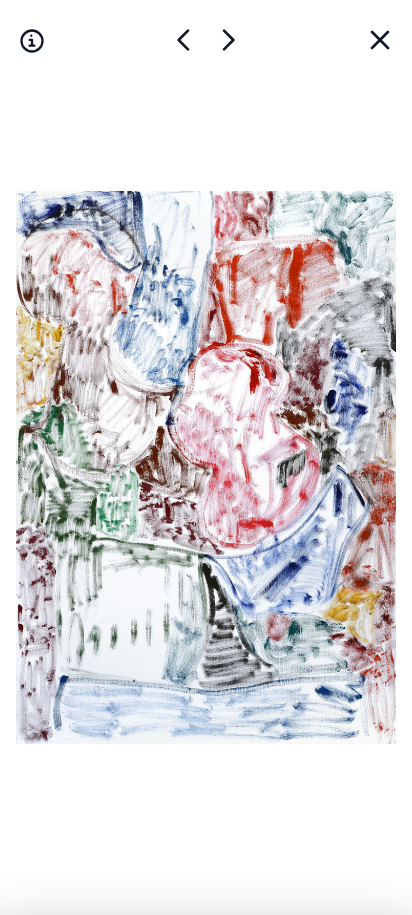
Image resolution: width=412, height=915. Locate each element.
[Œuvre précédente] (228, 40)
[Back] (380, 40)
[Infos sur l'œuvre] (32, 40)
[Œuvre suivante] (184, 40)
